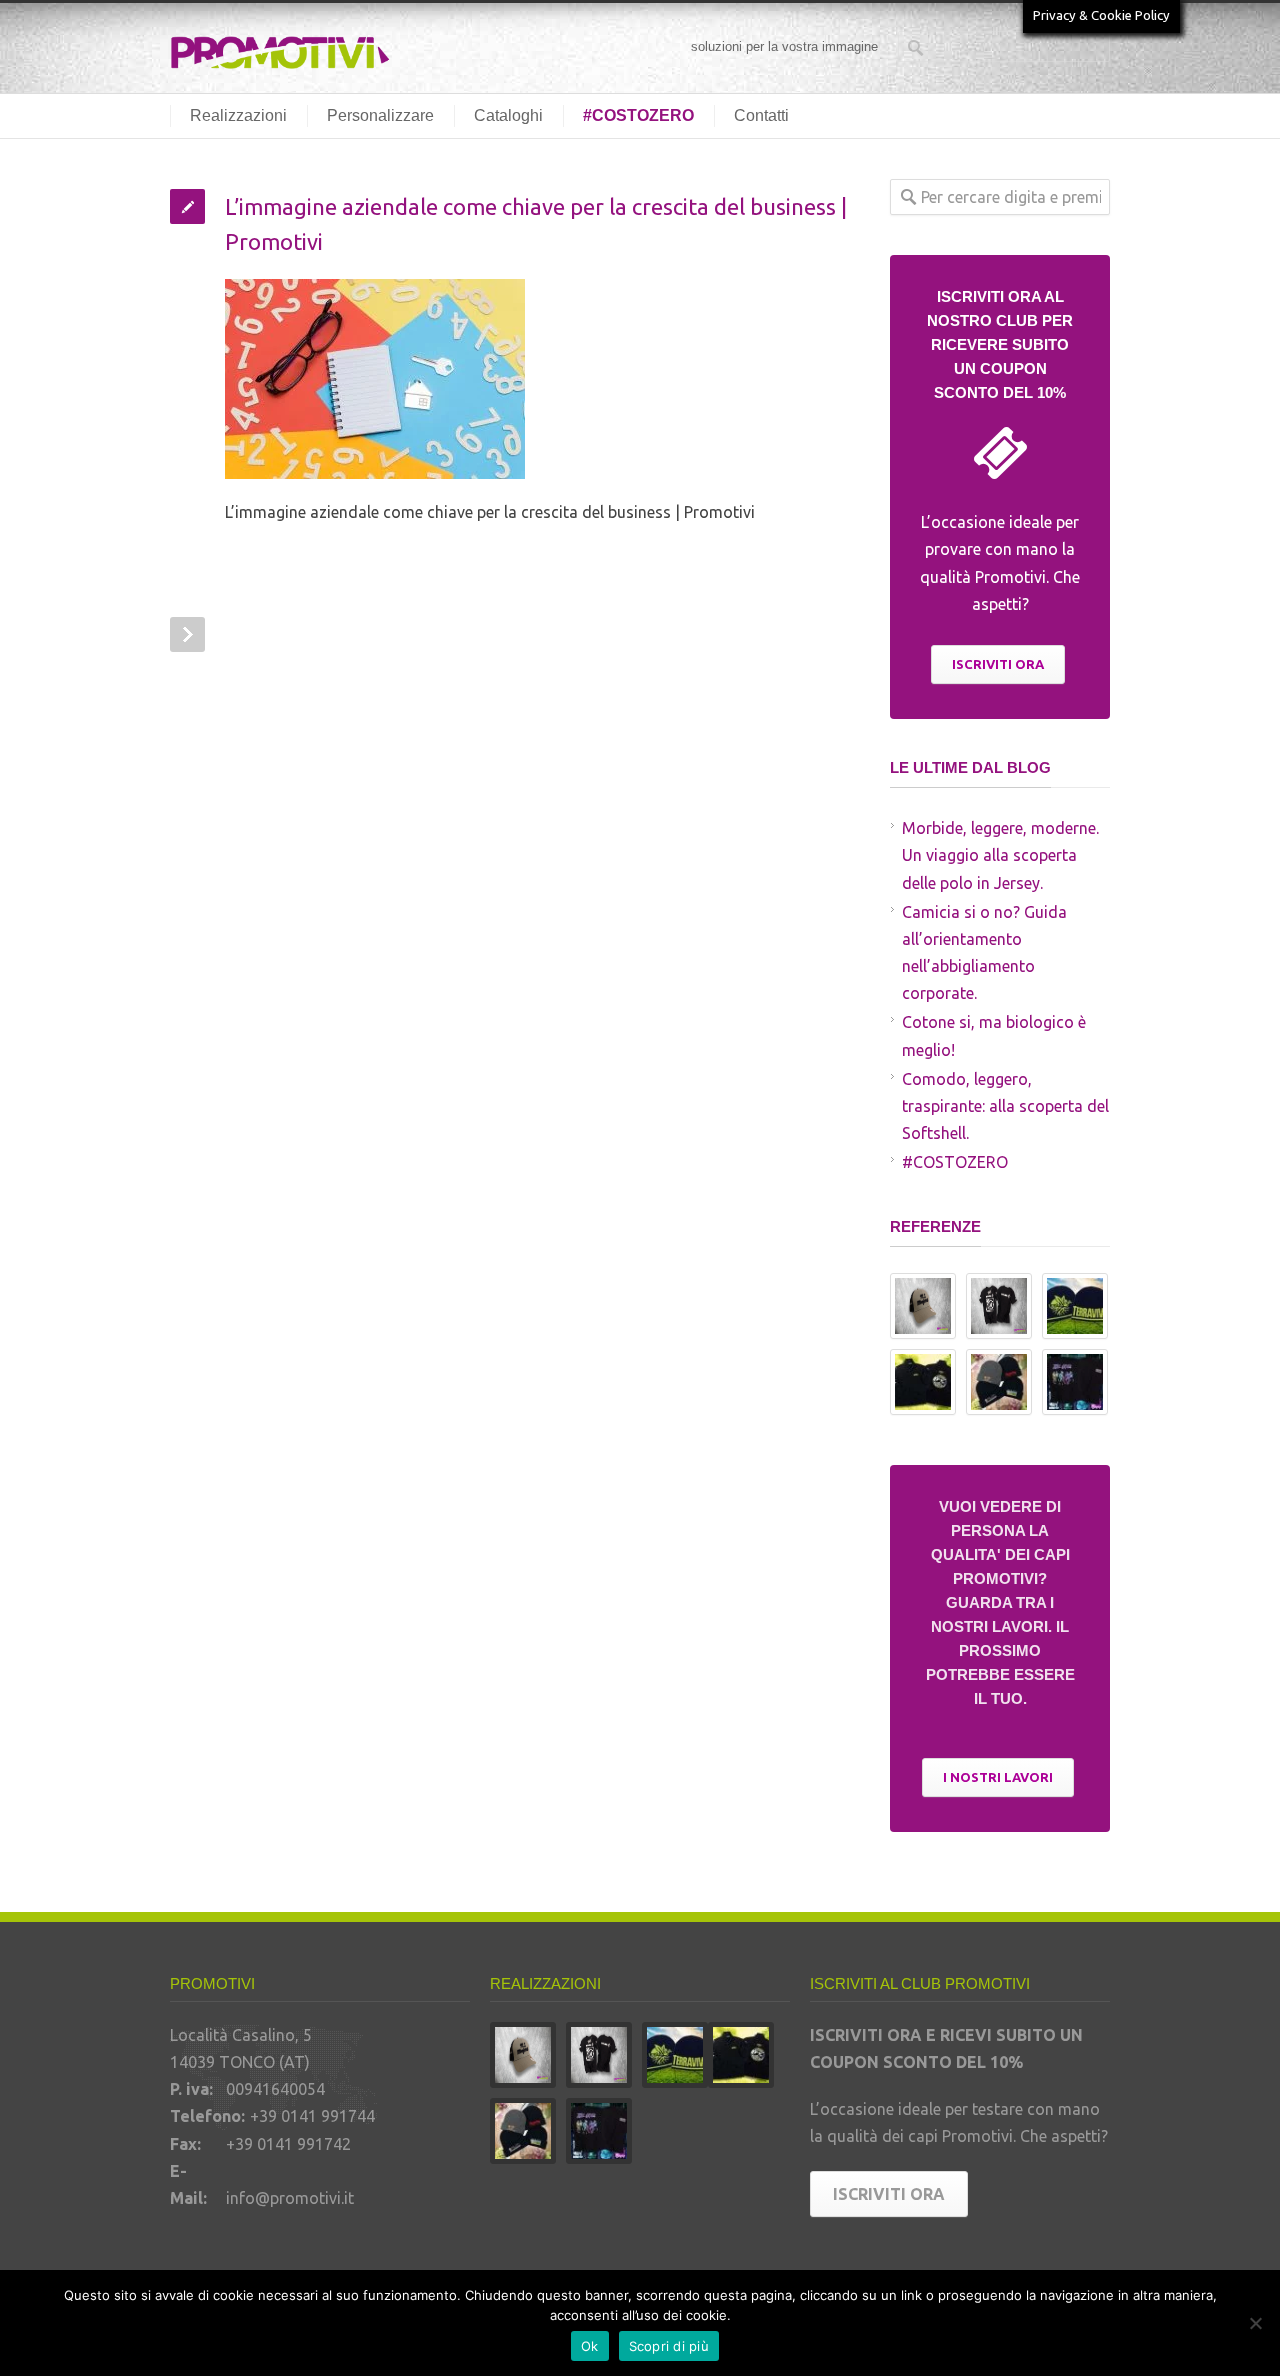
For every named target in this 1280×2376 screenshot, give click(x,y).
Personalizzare (380, 115)
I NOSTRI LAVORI (998, 1777)
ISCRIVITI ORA (998, 664)
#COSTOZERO (638, 115)
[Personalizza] (1255, 2323)
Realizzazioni (238, 115)
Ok (590, 2346)
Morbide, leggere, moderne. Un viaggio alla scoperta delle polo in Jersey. (1000, 855)
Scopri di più (669, 2346)
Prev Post (187, 634)
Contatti (761, 115)
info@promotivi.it (290, 2198)
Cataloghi (508, 115)
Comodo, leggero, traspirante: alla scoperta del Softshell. (1005, 1106)
